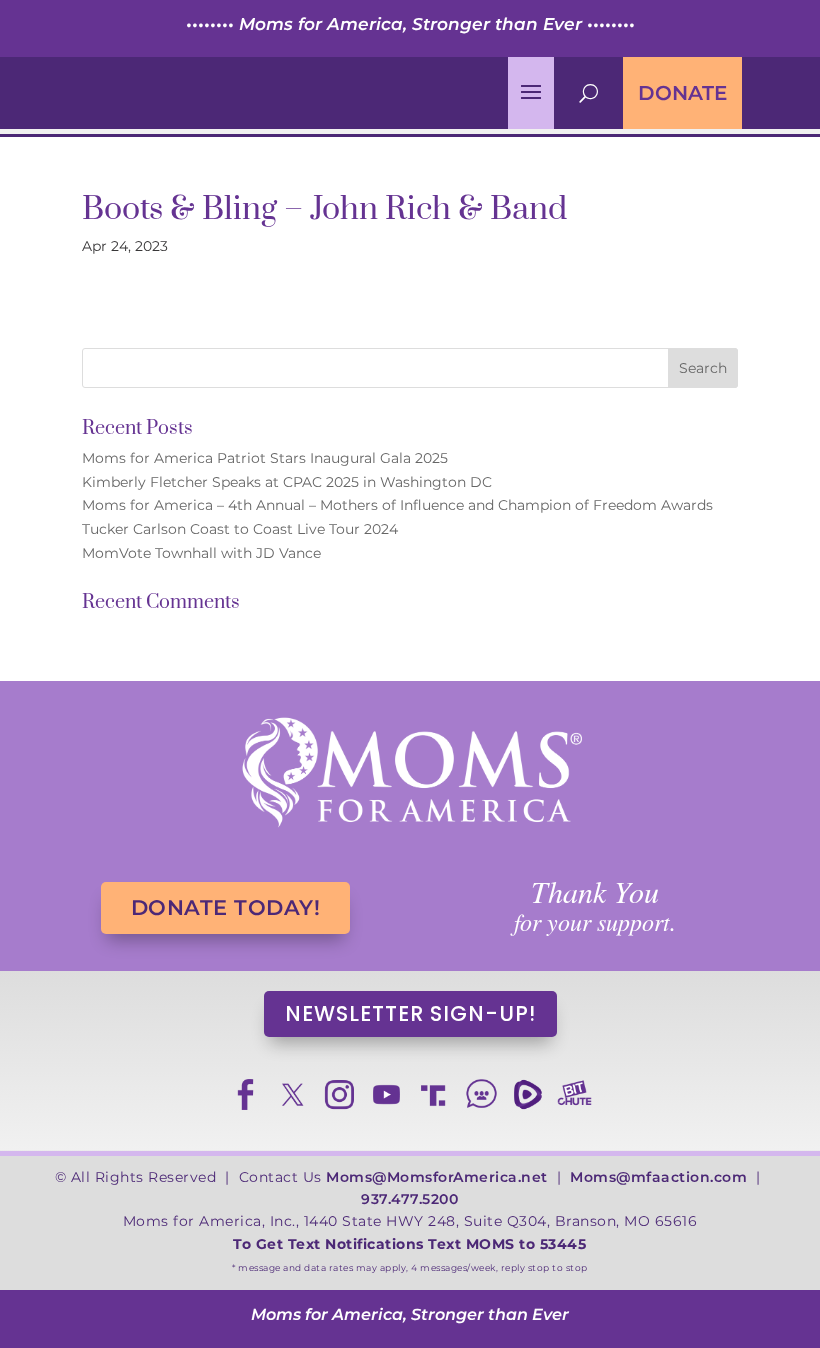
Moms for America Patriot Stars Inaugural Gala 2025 (265, 458)
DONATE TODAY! (226, 907)
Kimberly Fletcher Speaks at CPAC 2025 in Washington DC (287, 482)
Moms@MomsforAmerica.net (437, 1177)
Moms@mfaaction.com (658, 1177)
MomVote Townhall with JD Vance (201, 553)
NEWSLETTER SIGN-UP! (410, 1013)
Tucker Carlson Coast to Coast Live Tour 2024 (240, 529)
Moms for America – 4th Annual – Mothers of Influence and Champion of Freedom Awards (397, 505)
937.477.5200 (409, 1199)
